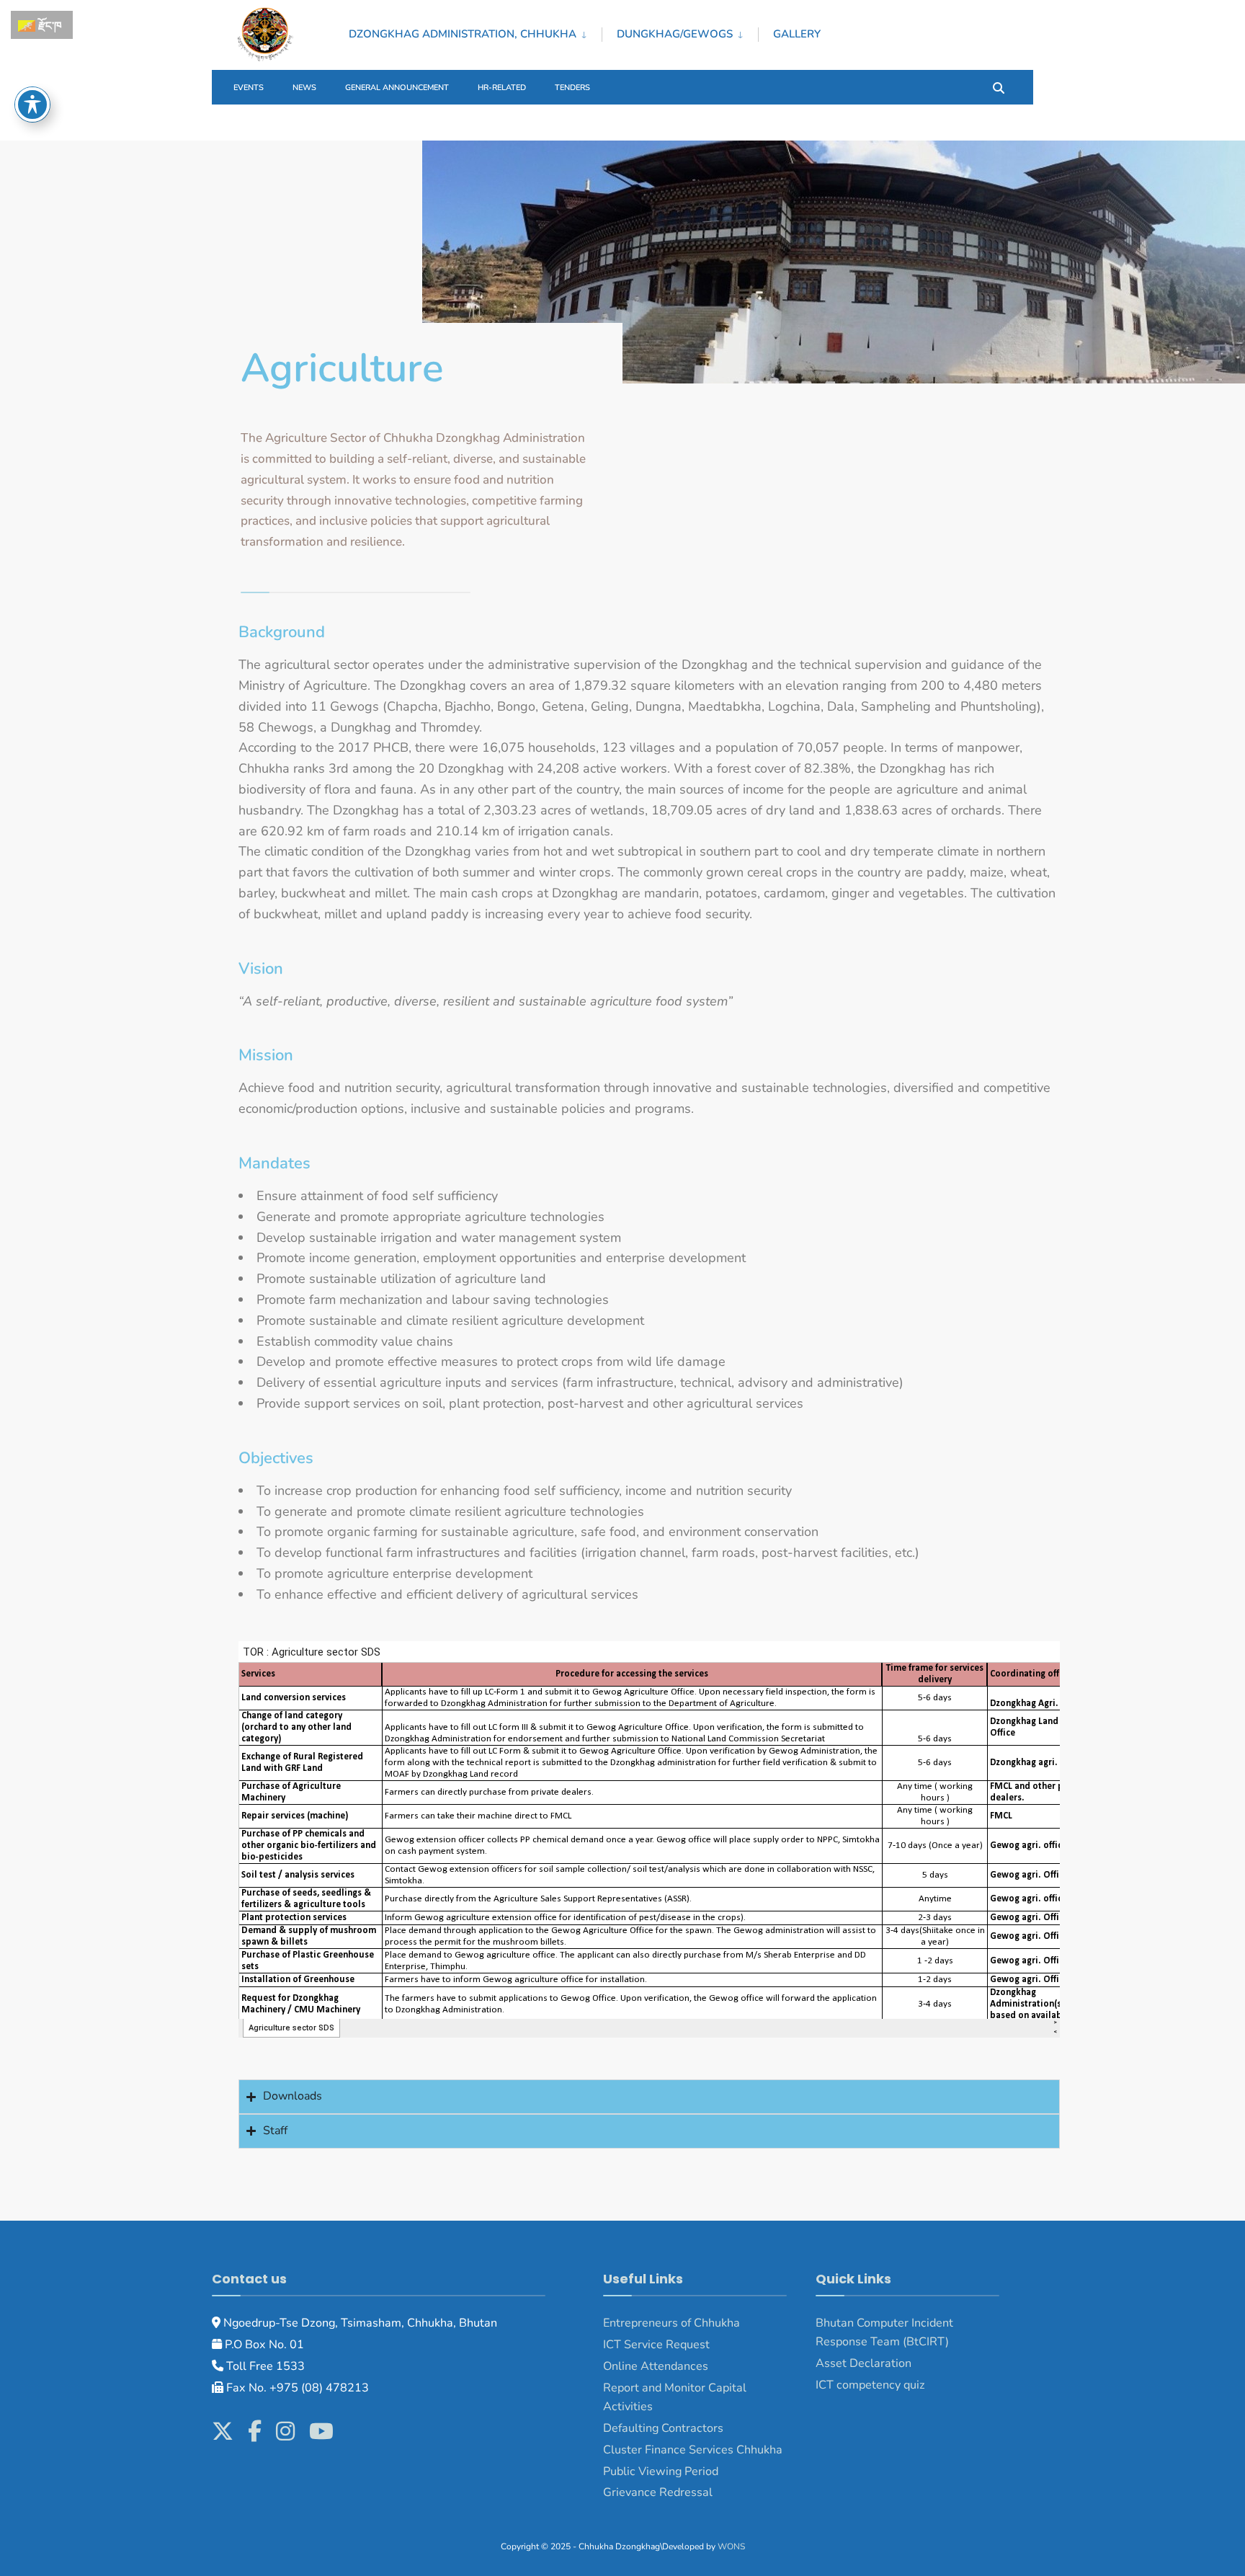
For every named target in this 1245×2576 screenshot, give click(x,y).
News (304, 88)
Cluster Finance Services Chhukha (693, 2450)
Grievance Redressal (659, 2492)
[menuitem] (475, 32)
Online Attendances (656, 2366)
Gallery (797, 34)
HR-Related (502, 88)
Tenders (572, 88)
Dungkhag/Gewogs (675, 34)
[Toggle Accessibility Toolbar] (32, 105)
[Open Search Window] (999, 87)
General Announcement (397, 88)
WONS (731, 2546)
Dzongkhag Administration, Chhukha (463, 34)
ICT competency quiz (870, 2385)
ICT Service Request (656, 2345)
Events (249, 88)
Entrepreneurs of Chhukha (671, 2323)
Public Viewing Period (661, 2471)
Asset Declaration (864, 2363)
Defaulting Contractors (663, 2428)
